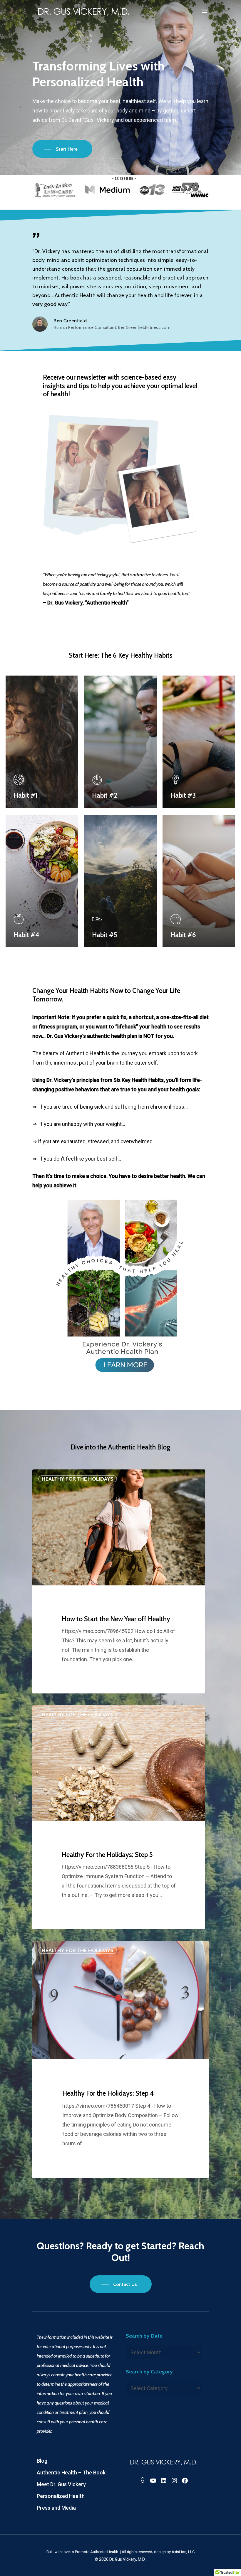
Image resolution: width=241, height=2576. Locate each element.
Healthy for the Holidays (78, 1479)
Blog (42, 2461)
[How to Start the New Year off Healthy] (119, 1581)
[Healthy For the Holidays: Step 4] (120, 2060)
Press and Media (56, 2508)
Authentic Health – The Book (71, 2473)
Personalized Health (61, 2496)
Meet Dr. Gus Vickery (61, 2484)
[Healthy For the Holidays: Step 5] (119, 1817)
